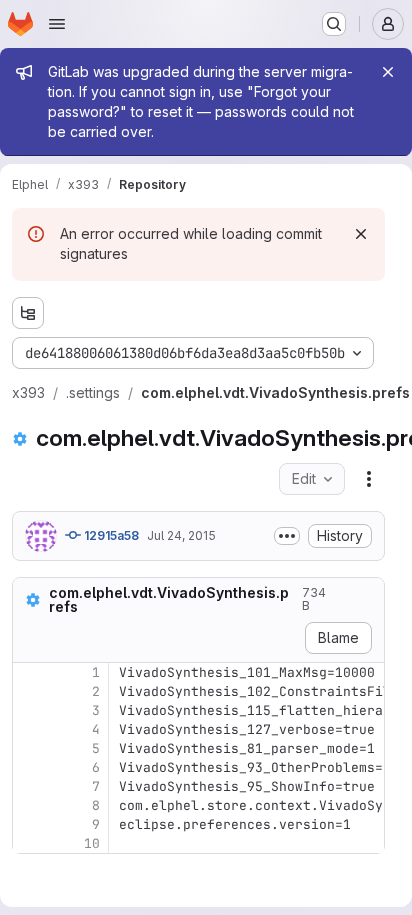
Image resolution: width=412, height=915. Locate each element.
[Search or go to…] (334, 24)
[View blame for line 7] (30, 786)
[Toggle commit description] (287, 536)
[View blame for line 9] (30, 824)
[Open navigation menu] (57, 24)
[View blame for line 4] (30, 729)
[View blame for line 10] (30, 843)
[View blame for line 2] (30, 691)
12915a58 (110, 535)
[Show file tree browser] (28, 313)
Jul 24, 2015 (181, 535)
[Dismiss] (361, 234)
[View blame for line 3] (30, 710)
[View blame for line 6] (30, 767)
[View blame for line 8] (30, 805)
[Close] (388, 72)
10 (92, 843)
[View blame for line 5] (30, 748)
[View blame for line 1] (30, 672)
